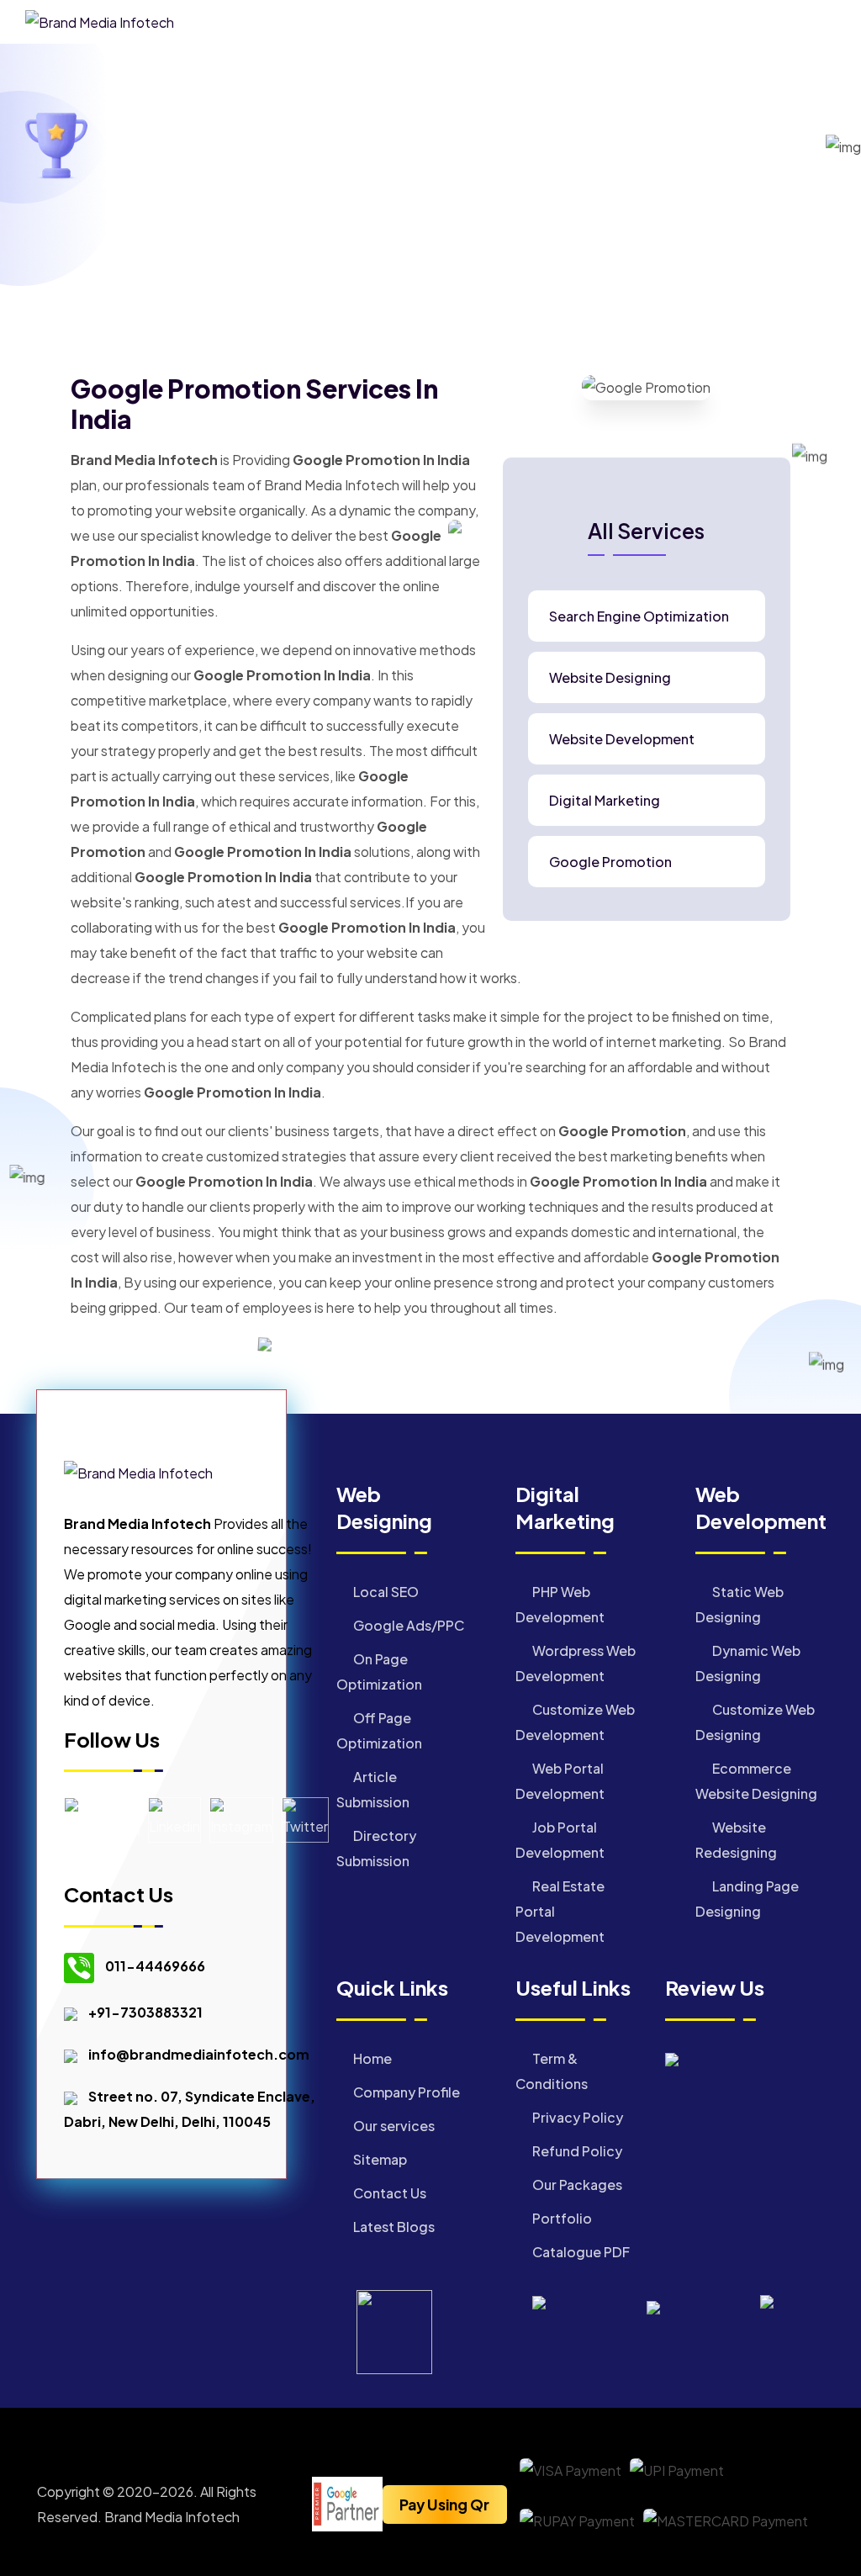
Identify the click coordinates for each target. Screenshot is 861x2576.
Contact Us (388, 2193)
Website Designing (610, 678)
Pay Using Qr (444, 2505)
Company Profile (405, 2092)
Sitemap (379, 2159)
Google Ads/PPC (407, 1625)
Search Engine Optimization (639, 616)
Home (286, 173)
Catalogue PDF (580, 2252)
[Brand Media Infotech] (100, 21)
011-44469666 (155, 1967)
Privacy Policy (576, 2117)
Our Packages (576, 2185)
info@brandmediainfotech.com (199, 2054)
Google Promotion (610, 862)
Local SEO (385, 1592)
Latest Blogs (393, 2227)
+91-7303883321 (145, 2012)
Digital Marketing (605, 801)
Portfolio (561, 2218)
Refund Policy (576, 2151)
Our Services (369, 173)
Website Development (622, 739)
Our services (393, 2126)
